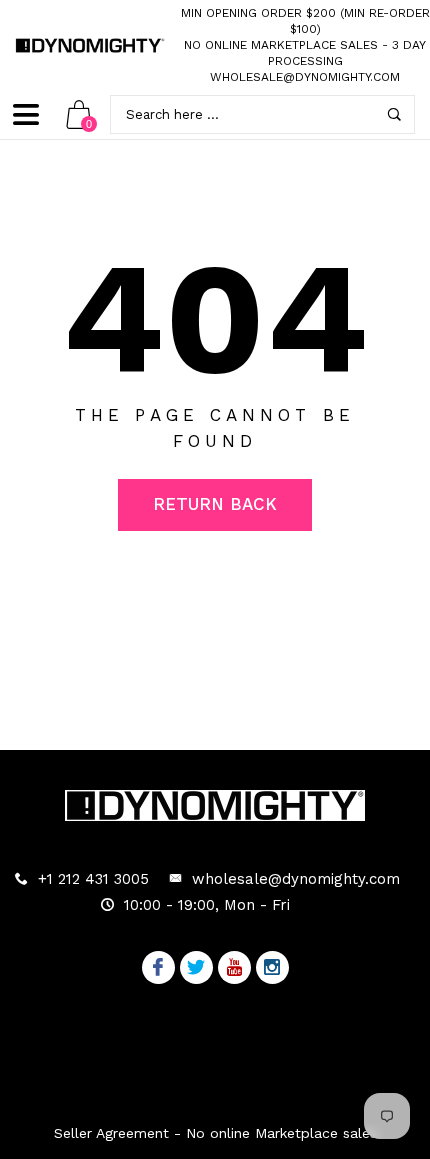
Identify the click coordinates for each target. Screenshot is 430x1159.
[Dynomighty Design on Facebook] (158, 969)
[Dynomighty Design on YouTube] (234, 969)
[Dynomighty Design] (90, 45)
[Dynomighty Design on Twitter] (196, 969)
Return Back (215, 504)
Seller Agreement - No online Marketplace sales (215, 1133)
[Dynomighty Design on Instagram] (272, 969)
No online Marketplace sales (281, 45)
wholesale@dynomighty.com (305, 77)
